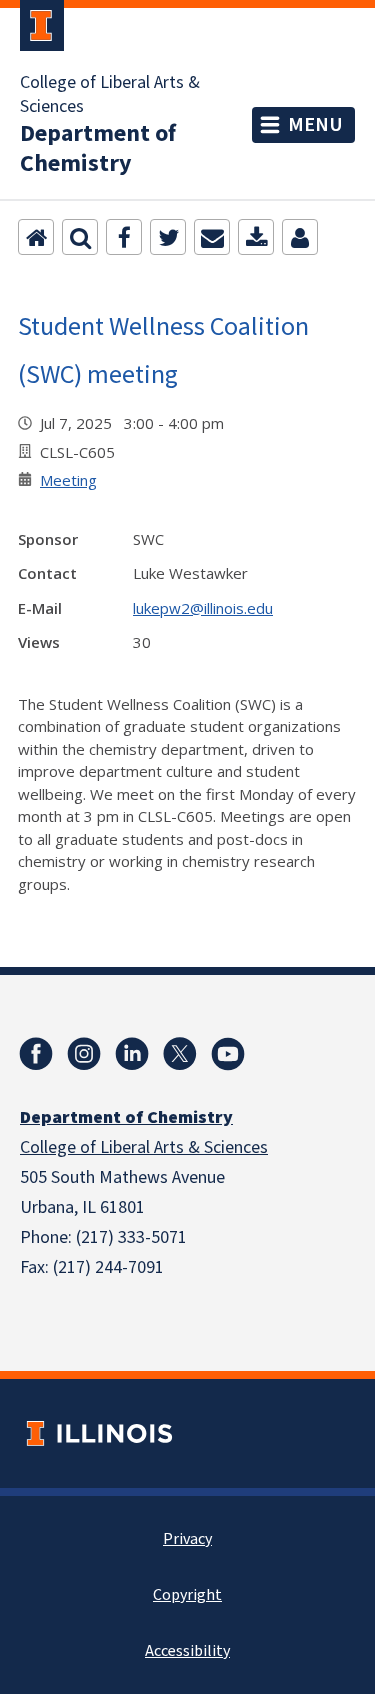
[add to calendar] (256, 237)
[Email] (212, 237)
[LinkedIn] (132, 1054)
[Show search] (80, 237)
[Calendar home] (36, 237)
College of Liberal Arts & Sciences (110, 95)
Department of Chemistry (98, 149)
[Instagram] (84, 1054)
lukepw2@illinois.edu (203, 608)
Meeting (68, 480)
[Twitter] (168, 237)
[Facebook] (124, 237)
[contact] (300, 237)
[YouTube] (228, 1054)
